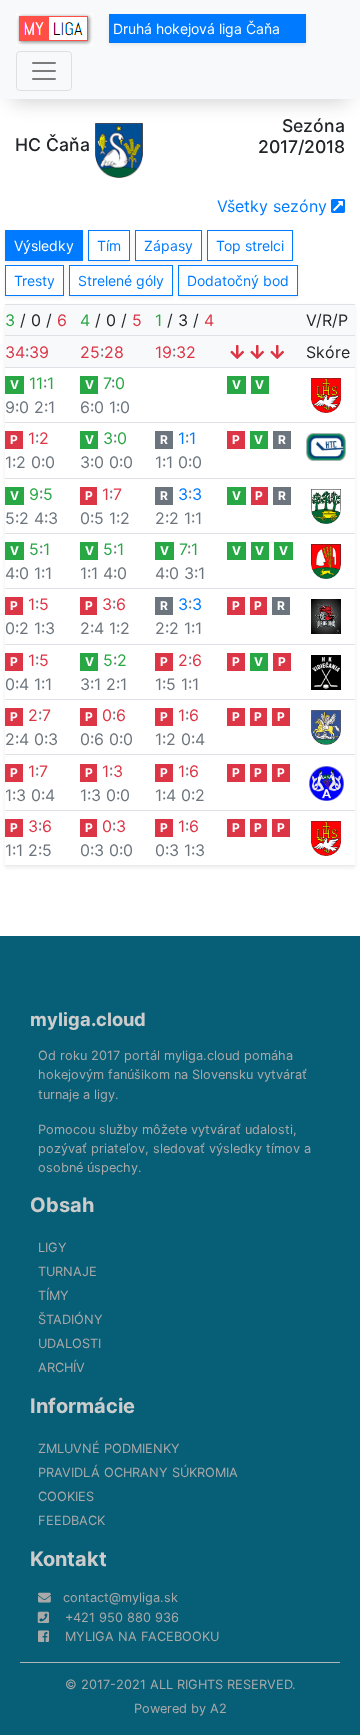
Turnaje (67, 1271)
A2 (218, 1708)
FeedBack (71, 1520)
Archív (61, 1367)
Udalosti (69, 1343)
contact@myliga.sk (120, 1597)
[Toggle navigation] (44, 71)
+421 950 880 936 (122, 1617)
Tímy (53, 1295)
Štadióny (70, 1319)
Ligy (52, 1247)
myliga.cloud (88, 1019)
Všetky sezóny (272, 206)
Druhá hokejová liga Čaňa (198, 28)
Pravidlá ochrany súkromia (138, 1472)
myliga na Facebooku (142, 1636)
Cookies (66, 1496)
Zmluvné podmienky (109, 1448)
